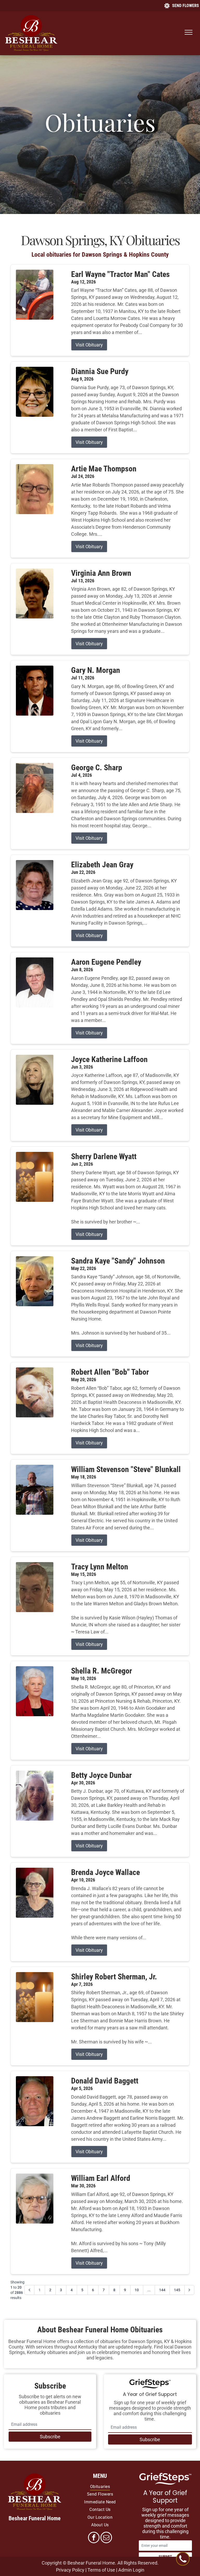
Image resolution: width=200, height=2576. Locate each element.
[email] (106, 2538)
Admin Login (131, 2570)
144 (162, 2290)
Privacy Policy (70, 2570)
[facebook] (94, 2538)
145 (177, 2290)
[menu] (189, 32)
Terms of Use (101, 2570)
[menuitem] (100, 2487)
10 (137, 2290)
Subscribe (50, 2437)
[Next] (189, 2290)
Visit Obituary (89, 345)
